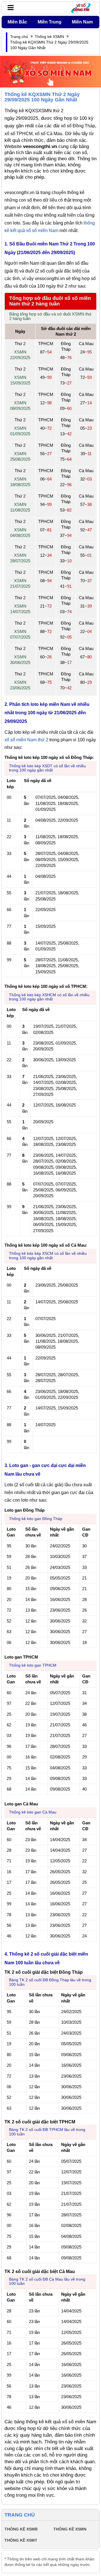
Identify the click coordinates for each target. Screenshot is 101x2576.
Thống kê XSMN (49, 37)
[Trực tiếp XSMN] (50, 71)
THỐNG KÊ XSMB (21, 2529)
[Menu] (9, 8)
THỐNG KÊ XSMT (21, 2540)
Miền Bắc (17, 22)
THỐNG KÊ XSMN (70, 2529)
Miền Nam (82, 22)
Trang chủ (19, 37)
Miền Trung (50, 22)
